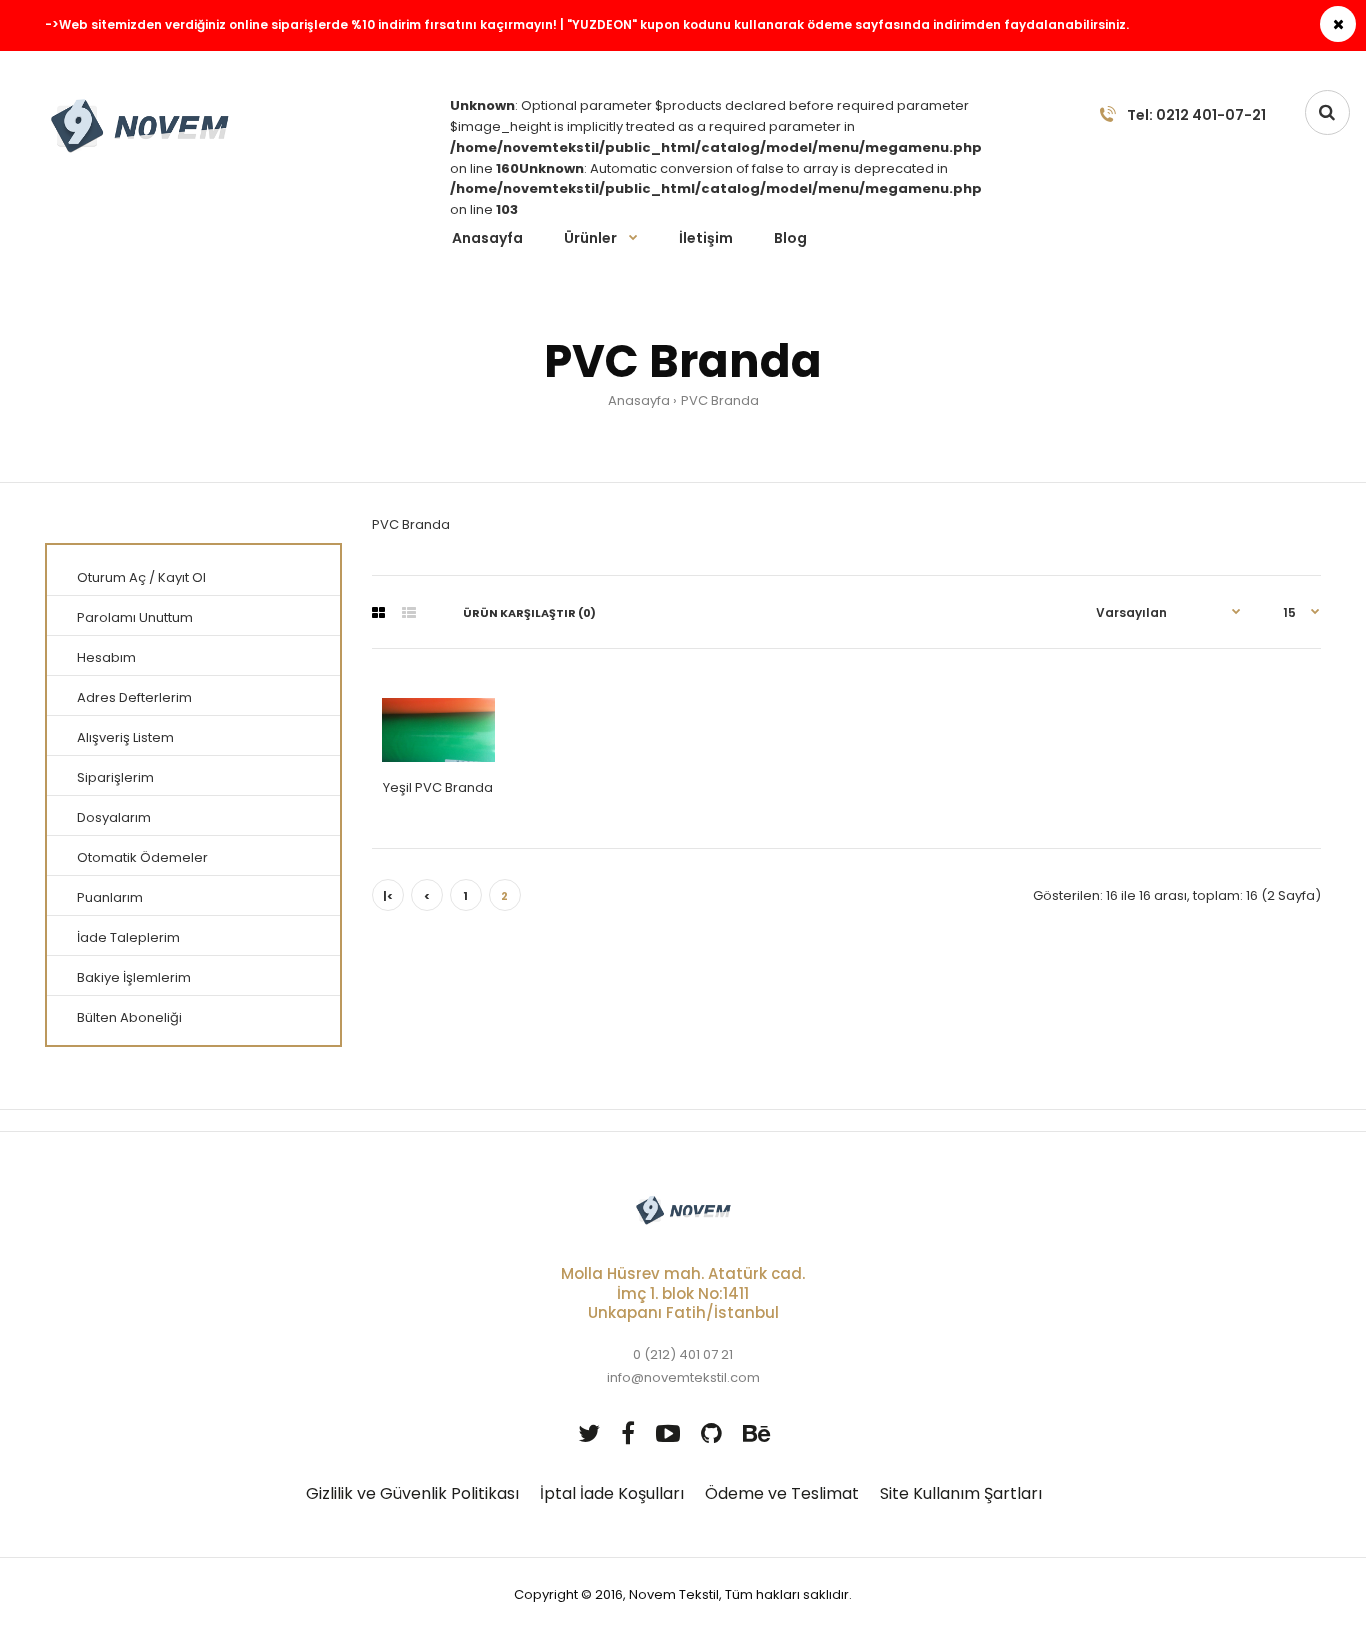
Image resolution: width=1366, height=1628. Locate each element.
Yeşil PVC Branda (438, 787)
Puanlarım (110, 897)
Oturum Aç (111, 577)
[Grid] (378, 613)
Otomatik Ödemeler (142, 857)
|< (388, 896)
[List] (409, 613)
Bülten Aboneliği (129, 1017)
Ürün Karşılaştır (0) (529, 613)
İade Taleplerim (128, 937)
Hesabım (106, 657)
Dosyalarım (114, 817)
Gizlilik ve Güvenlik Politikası (412, 1493)
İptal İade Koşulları (612, 1493)
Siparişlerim (115, 777)
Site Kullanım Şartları (961, 1493)
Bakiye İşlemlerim (134, 977)
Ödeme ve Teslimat (782, 1493)
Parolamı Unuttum (135, 617)
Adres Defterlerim (134, 697)
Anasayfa (639, 400)
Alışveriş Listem (125, 737)
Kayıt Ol (182, 577)
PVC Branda (720, 400)
